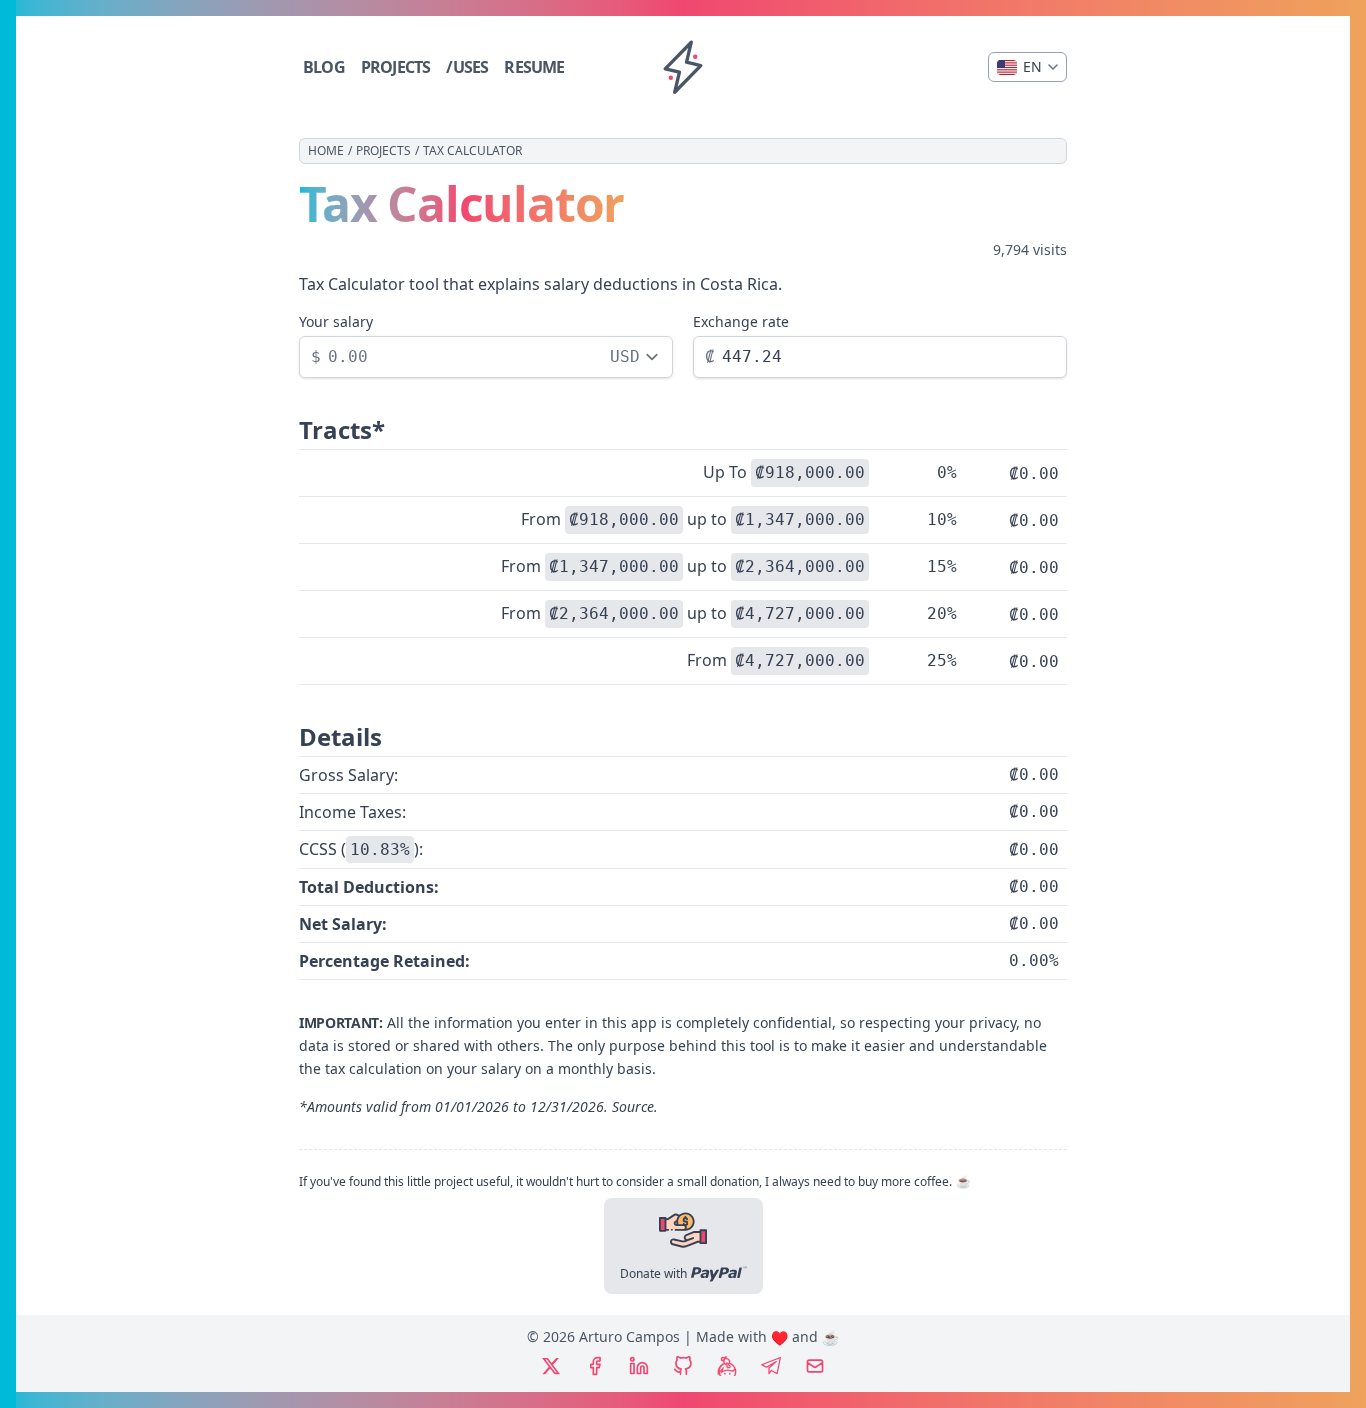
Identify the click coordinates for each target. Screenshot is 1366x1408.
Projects (383, 151)
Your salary (336, 321)
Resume (534, 67)
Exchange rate (741, 321)
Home (326, 151)
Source (633, 1106)
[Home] (683, 67)
